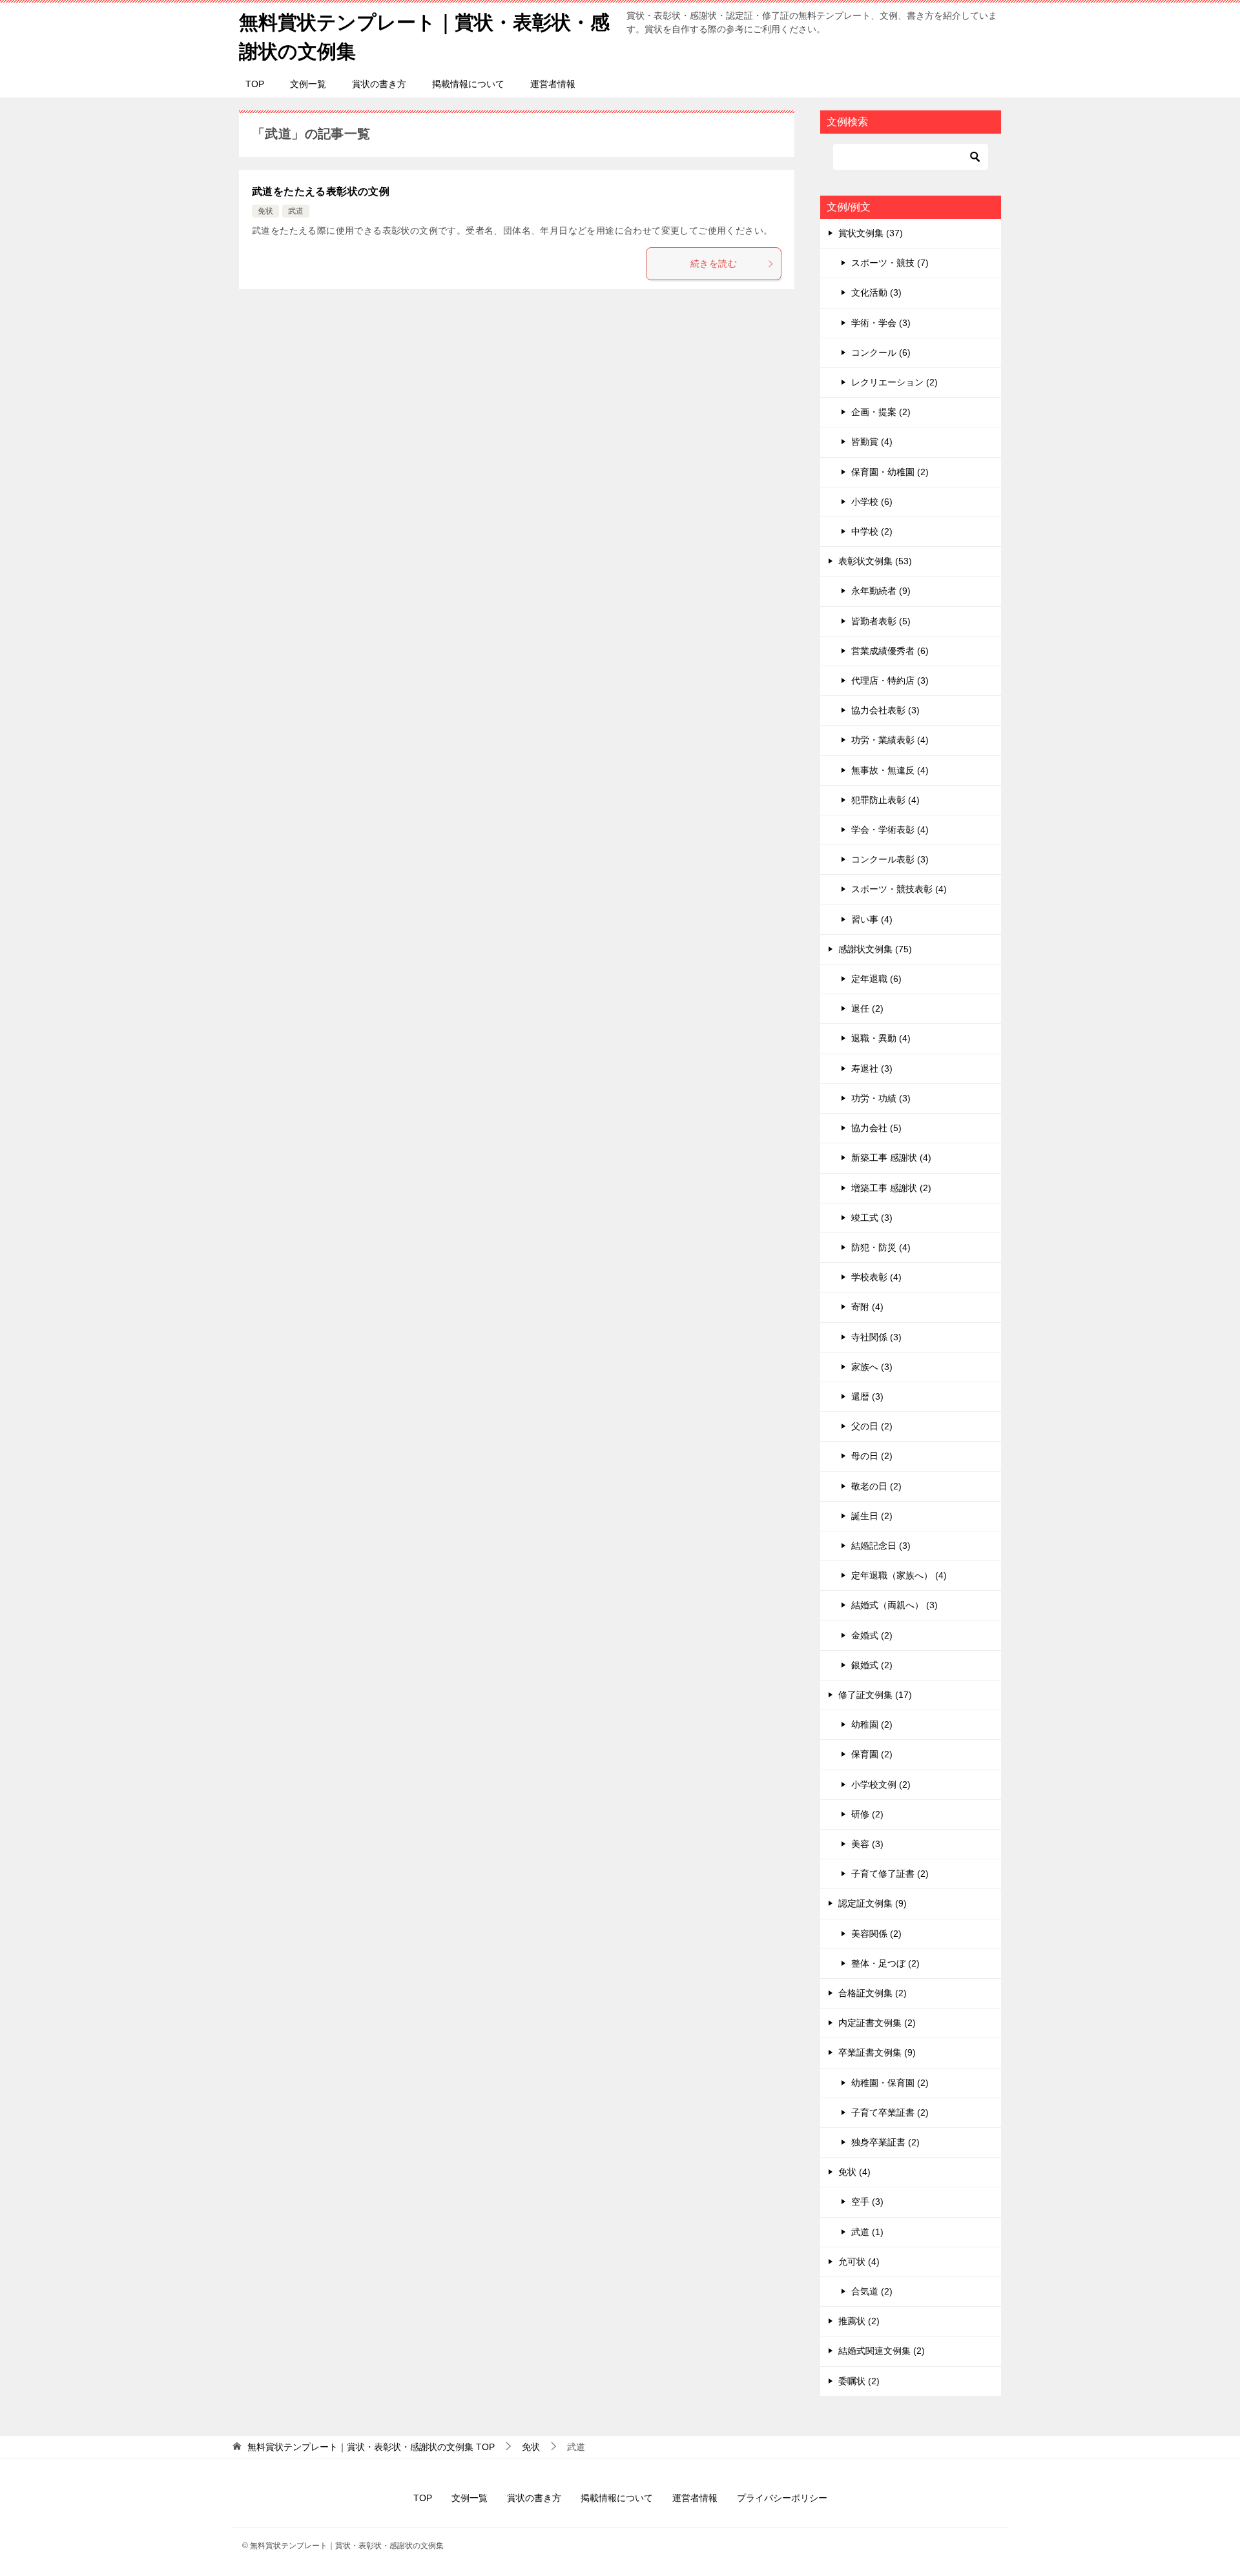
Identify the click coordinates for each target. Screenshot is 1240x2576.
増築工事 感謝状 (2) (891, 1188)
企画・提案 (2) (881, 412)
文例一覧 (308, 84)
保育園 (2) (872, 1754)
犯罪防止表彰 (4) (885, 800)
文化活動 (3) (876, 292)
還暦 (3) (867, 1396)
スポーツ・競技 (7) (890, 263)
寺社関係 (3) (876, 1337)
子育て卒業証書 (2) (890, 2112)
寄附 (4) (867, 1307)
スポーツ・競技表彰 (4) (899, 889)
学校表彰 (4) (876, 1277)
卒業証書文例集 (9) (877, 2052)
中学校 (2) (872, 531)
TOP (255, 84)
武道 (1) (867, 2232)
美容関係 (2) (876, 1934)
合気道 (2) (872, 2291)
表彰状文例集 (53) (875, 561)
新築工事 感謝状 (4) (891, 1158)
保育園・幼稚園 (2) (890, 472)
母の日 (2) (872, 1456)
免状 (265, 211)
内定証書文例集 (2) (877, 2023)
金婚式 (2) (872, 1635)
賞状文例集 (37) (871, 233)
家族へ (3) (872, 1367)
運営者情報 (553, 84)
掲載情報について (468, 84)
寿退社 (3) (872, 1068)
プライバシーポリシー (782, 2498)
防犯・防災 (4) (881, 1247)
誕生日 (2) (872, 1516)
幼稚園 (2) (872, 1724)
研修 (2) (867, 1814)
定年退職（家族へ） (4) (899, 1575)
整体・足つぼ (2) (885, 1963)
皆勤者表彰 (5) (881, 621)
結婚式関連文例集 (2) (882, 2351)
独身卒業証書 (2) (885, 2142)
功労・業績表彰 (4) (890, 740)
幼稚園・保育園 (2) (890, 2083)
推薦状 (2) (859, 2321)
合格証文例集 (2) (873, 1993)
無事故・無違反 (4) (890, 770)
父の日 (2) (872, 1426)
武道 (296, 211)
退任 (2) (867, 1008)
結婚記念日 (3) (881, 1546)
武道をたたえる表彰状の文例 (321, 191)
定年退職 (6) (876, 979)
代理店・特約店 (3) (890, 680)
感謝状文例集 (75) (875, 949)
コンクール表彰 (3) (890, 859)
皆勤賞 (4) (872, 442)
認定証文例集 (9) (873, 1903)
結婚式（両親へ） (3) (894, 1605)
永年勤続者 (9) (881, 591)
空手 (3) (867, 2202)
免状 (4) (854, 2172)
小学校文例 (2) (881, 1784)
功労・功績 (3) (881, 1098)
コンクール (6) (881, 353)
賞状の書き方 (379, 84)
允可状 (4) (859, 2262)
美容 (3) (867, 1844)
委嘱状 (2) (859, 2381)
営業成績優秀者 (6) (890, 651)
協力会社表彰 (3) (885, 710)
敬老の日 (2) (876, 1486)
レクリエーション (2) (894, 382)
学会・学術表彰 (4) (890, 830)
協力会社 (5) (876, 1128)
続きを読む (714, 263)
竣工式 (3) (872, 1218)
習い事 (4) (872, 919)
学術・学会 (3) (881, 323)
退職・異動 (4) (881, 1038)
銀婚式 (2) (872, 1665)
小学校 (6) (872, 502)
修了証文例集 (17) (875, 1695)
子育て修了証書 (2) (890, 1874)
